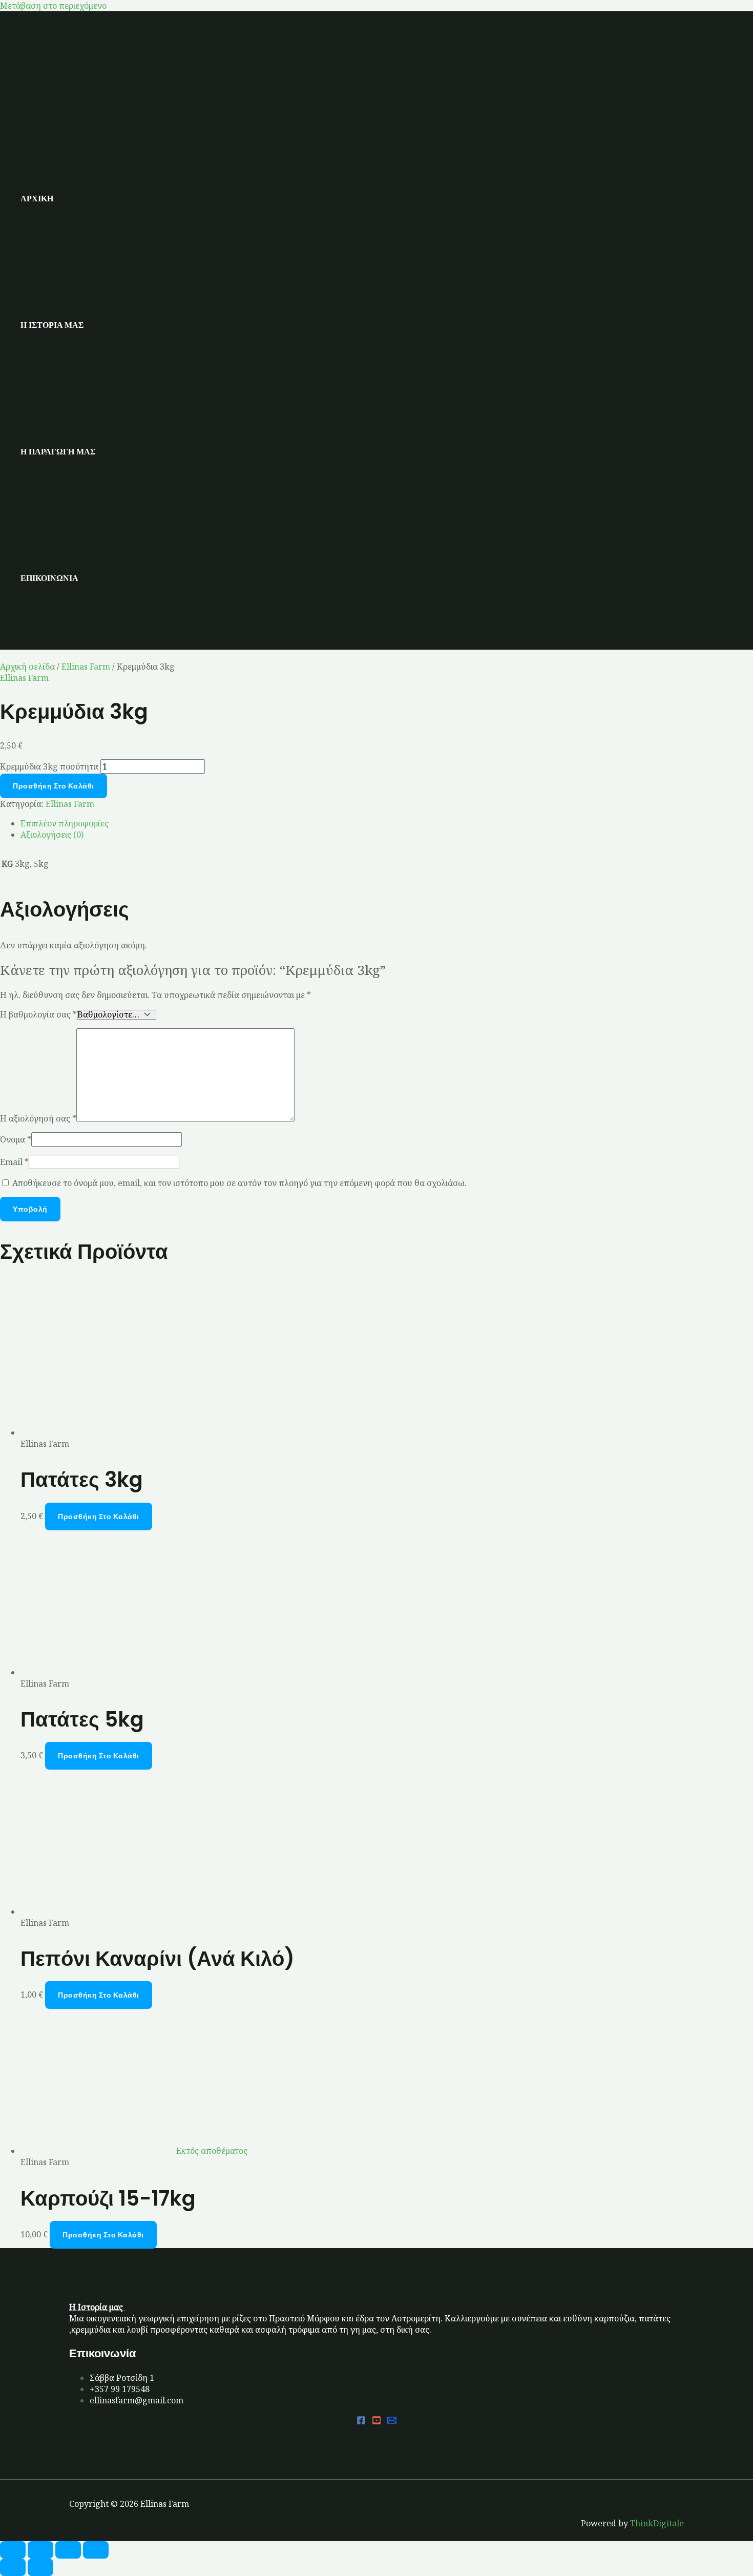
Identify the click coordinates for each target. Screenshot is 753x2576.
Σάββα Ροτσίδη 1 (122, 2378)
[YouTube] (376, 2422)
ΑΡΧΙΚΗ (37, 199)
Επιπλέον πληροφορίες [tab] (65, 823)
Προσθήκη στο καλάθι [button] (99, 1516)
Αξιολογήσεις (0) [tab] (52, 835)
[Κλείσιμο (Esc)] (96, 2550)
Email (14, 1162)
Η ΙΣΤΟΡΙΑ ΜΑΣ (52, 325)
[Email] (392, 2422)
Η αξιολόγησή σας (38, 1118)
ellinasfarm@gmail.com (137, 2400)
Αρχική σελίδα (27, 667)
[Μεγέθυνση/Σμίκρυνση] (13, 2550)
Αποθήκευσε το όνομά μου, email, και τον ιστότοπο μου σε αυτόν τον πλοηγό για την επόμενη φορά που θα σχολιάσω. (239, 1183)
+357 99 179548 (120, 2389)
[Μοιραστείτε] (68, 2550)
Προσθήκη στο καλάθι (54, 786)
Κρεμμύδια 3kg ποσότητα (49, 766)
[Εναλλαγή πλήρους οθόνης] (40, 2550)
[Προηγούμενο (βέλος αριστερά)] (13, 2567)
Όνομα (16, 1139)
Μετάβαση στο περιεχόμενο (53, 6)
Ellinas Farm (86, 667)
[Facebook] (361, 2422)
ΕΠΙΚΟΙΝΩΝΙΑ (49, 578)
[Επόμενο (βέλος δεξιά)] (40, 2567)
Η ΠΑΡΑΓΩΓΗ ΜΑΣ (58, 452)
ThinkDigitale (657, 2523)
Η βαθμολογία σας (38, 1014)
